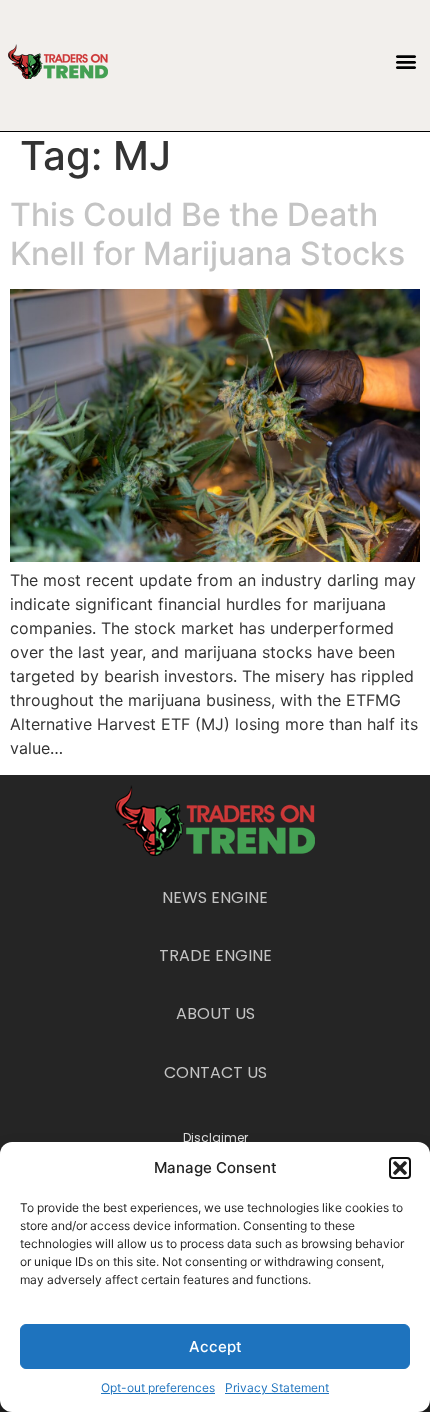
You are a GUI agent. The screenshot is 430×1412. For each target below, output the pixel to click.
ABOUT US (215, 1013)
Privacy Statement (277, 1387)
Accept (215, 1346)
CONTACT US (215, 1072)
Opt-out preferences (158, 1387)
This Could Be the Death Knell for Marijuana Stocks (207, 233)
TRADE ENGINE (215, 955)
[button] (400, 1168)
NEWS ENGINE (215, 897)
